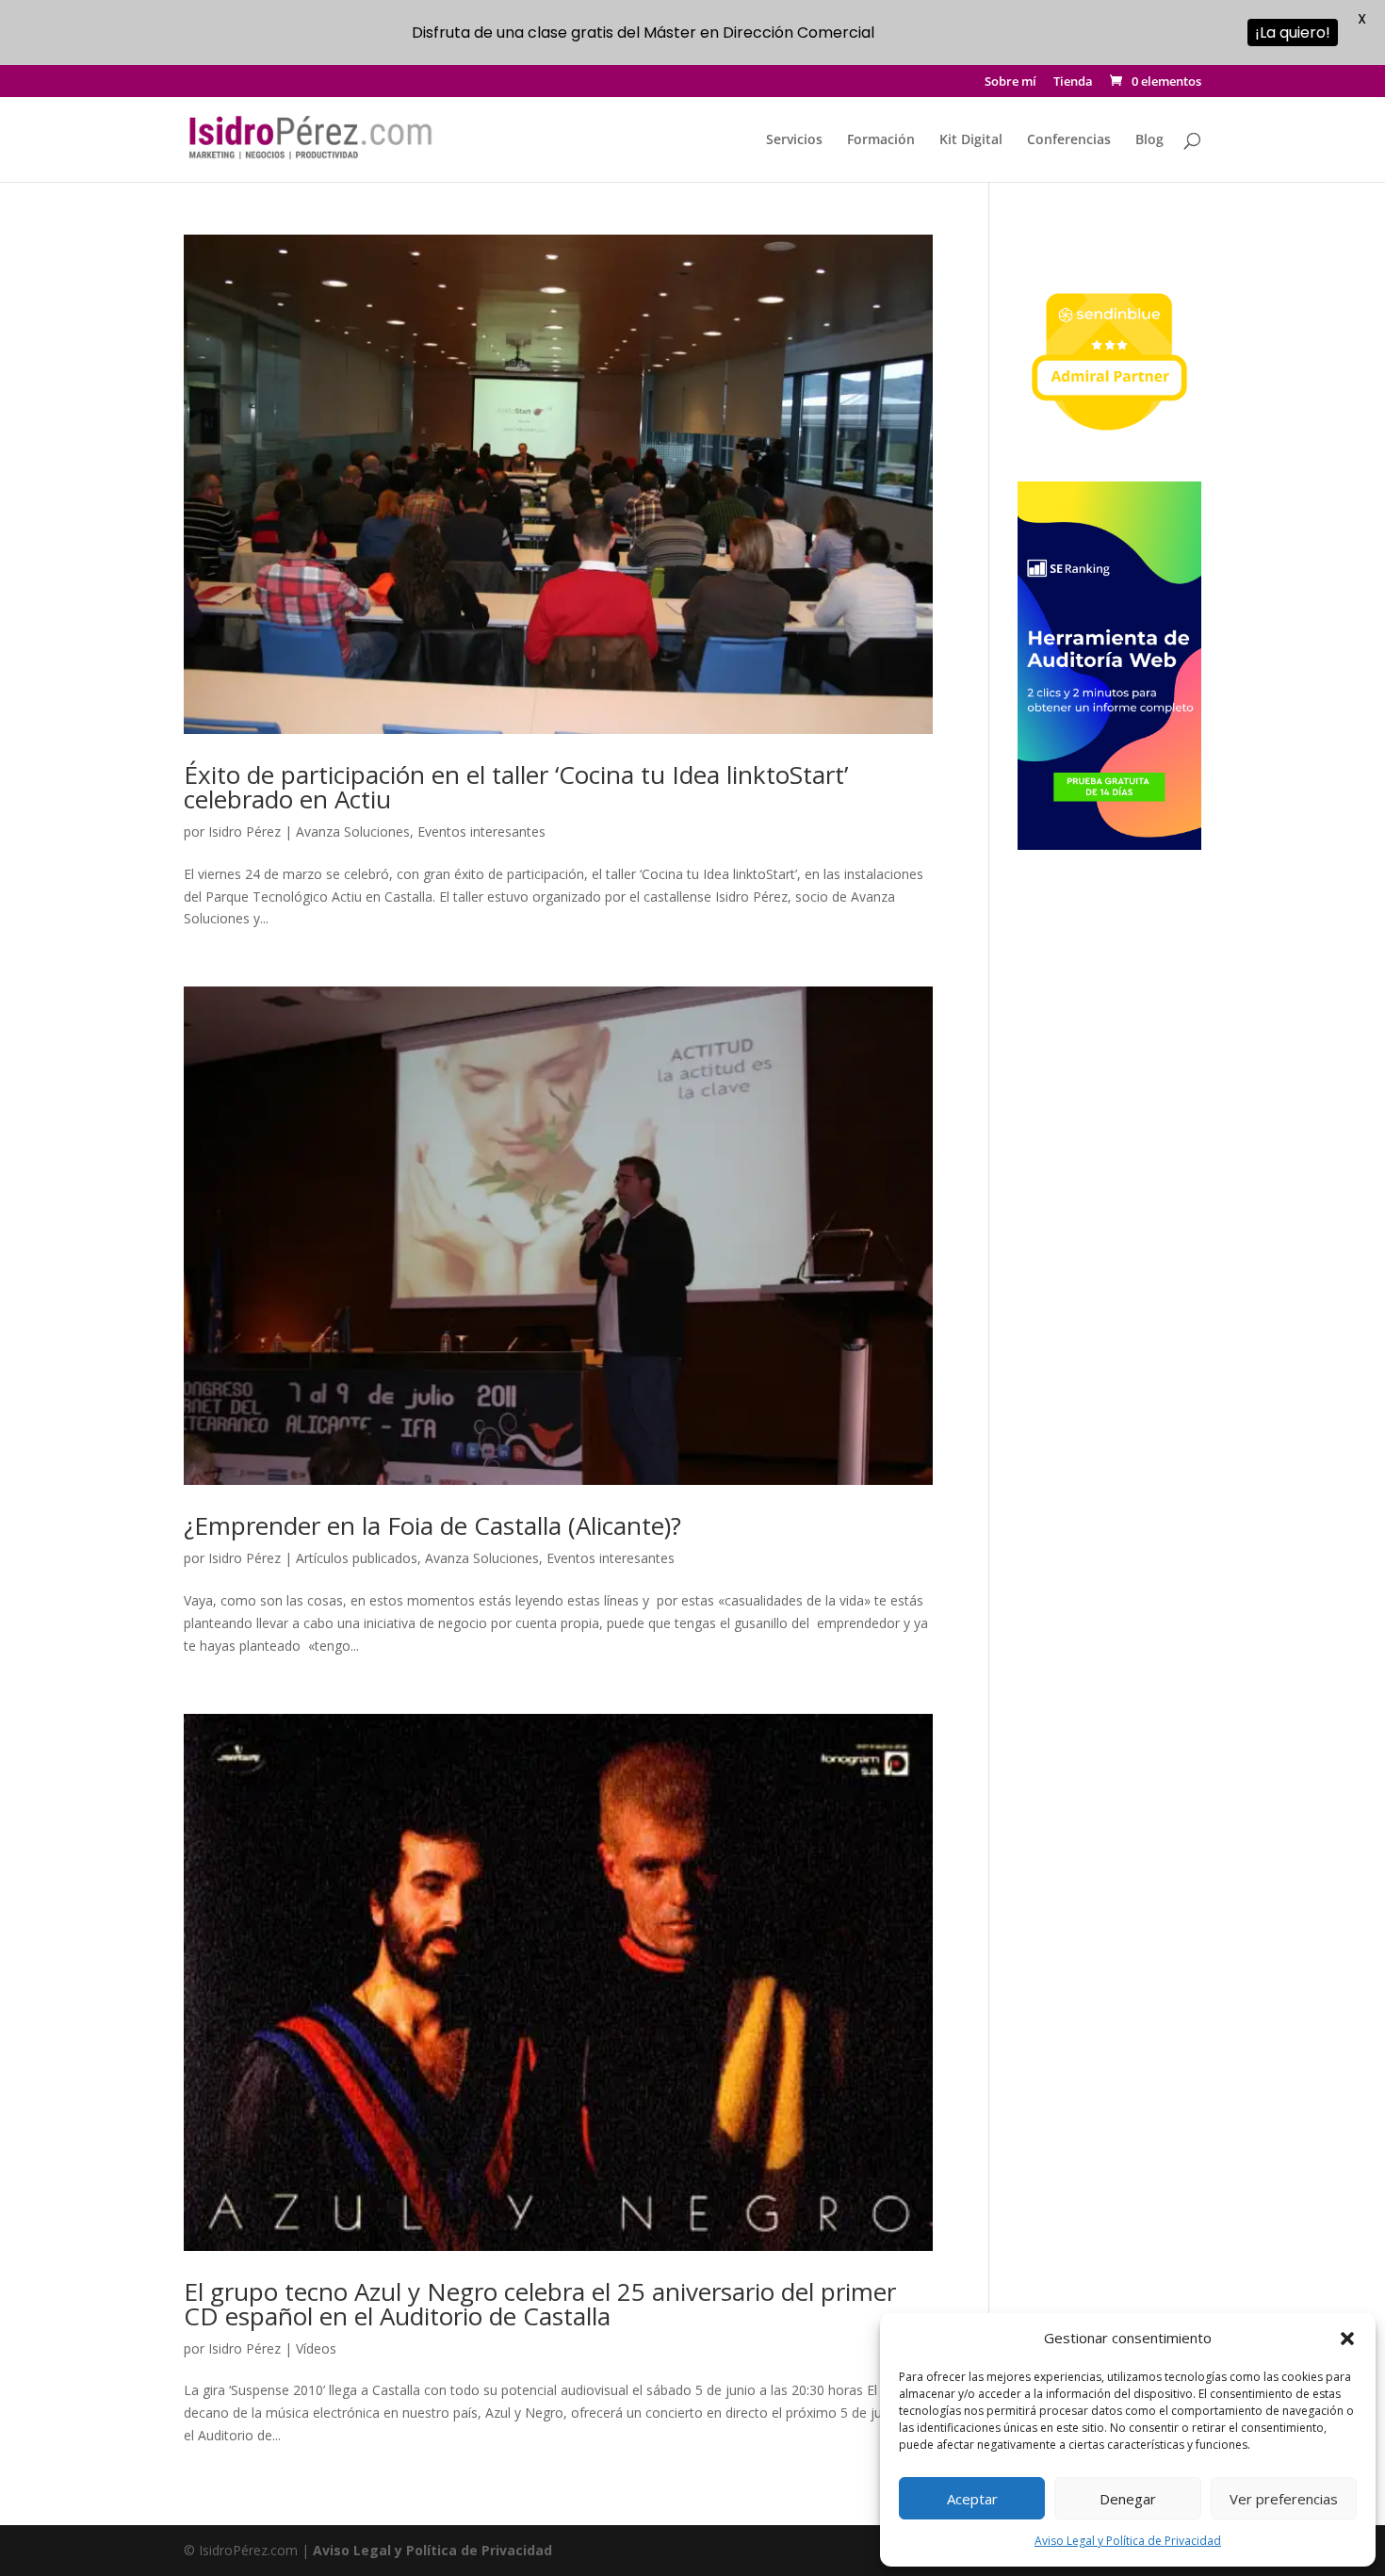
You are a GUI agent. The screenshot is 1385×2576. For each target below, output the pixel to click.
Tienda (1073, 82)
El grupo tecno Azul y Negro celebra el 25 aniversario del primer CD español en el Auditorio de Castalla (540, 2304)
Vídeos (316, 2348)
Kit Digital (971, 140)
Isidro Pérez (244, 831)
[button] (1347, 2339)
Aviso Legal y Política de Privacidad (1128, 2541)
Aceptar (972, 2499)
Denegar (1128, 2499)
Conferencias (1069, 140)
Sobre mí (1010, 82)
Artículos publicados (357, 1558)
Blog (1149, 140)
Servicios (794, 140)
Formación (881, 140)
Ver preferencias (1284, 2499)
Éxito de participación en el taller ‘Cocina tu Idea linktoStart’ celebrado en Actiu (516, 787)
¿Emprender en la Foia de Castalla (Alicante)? (432, 1525)
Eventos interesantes (481, 831)
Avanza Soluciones (353, 831)
